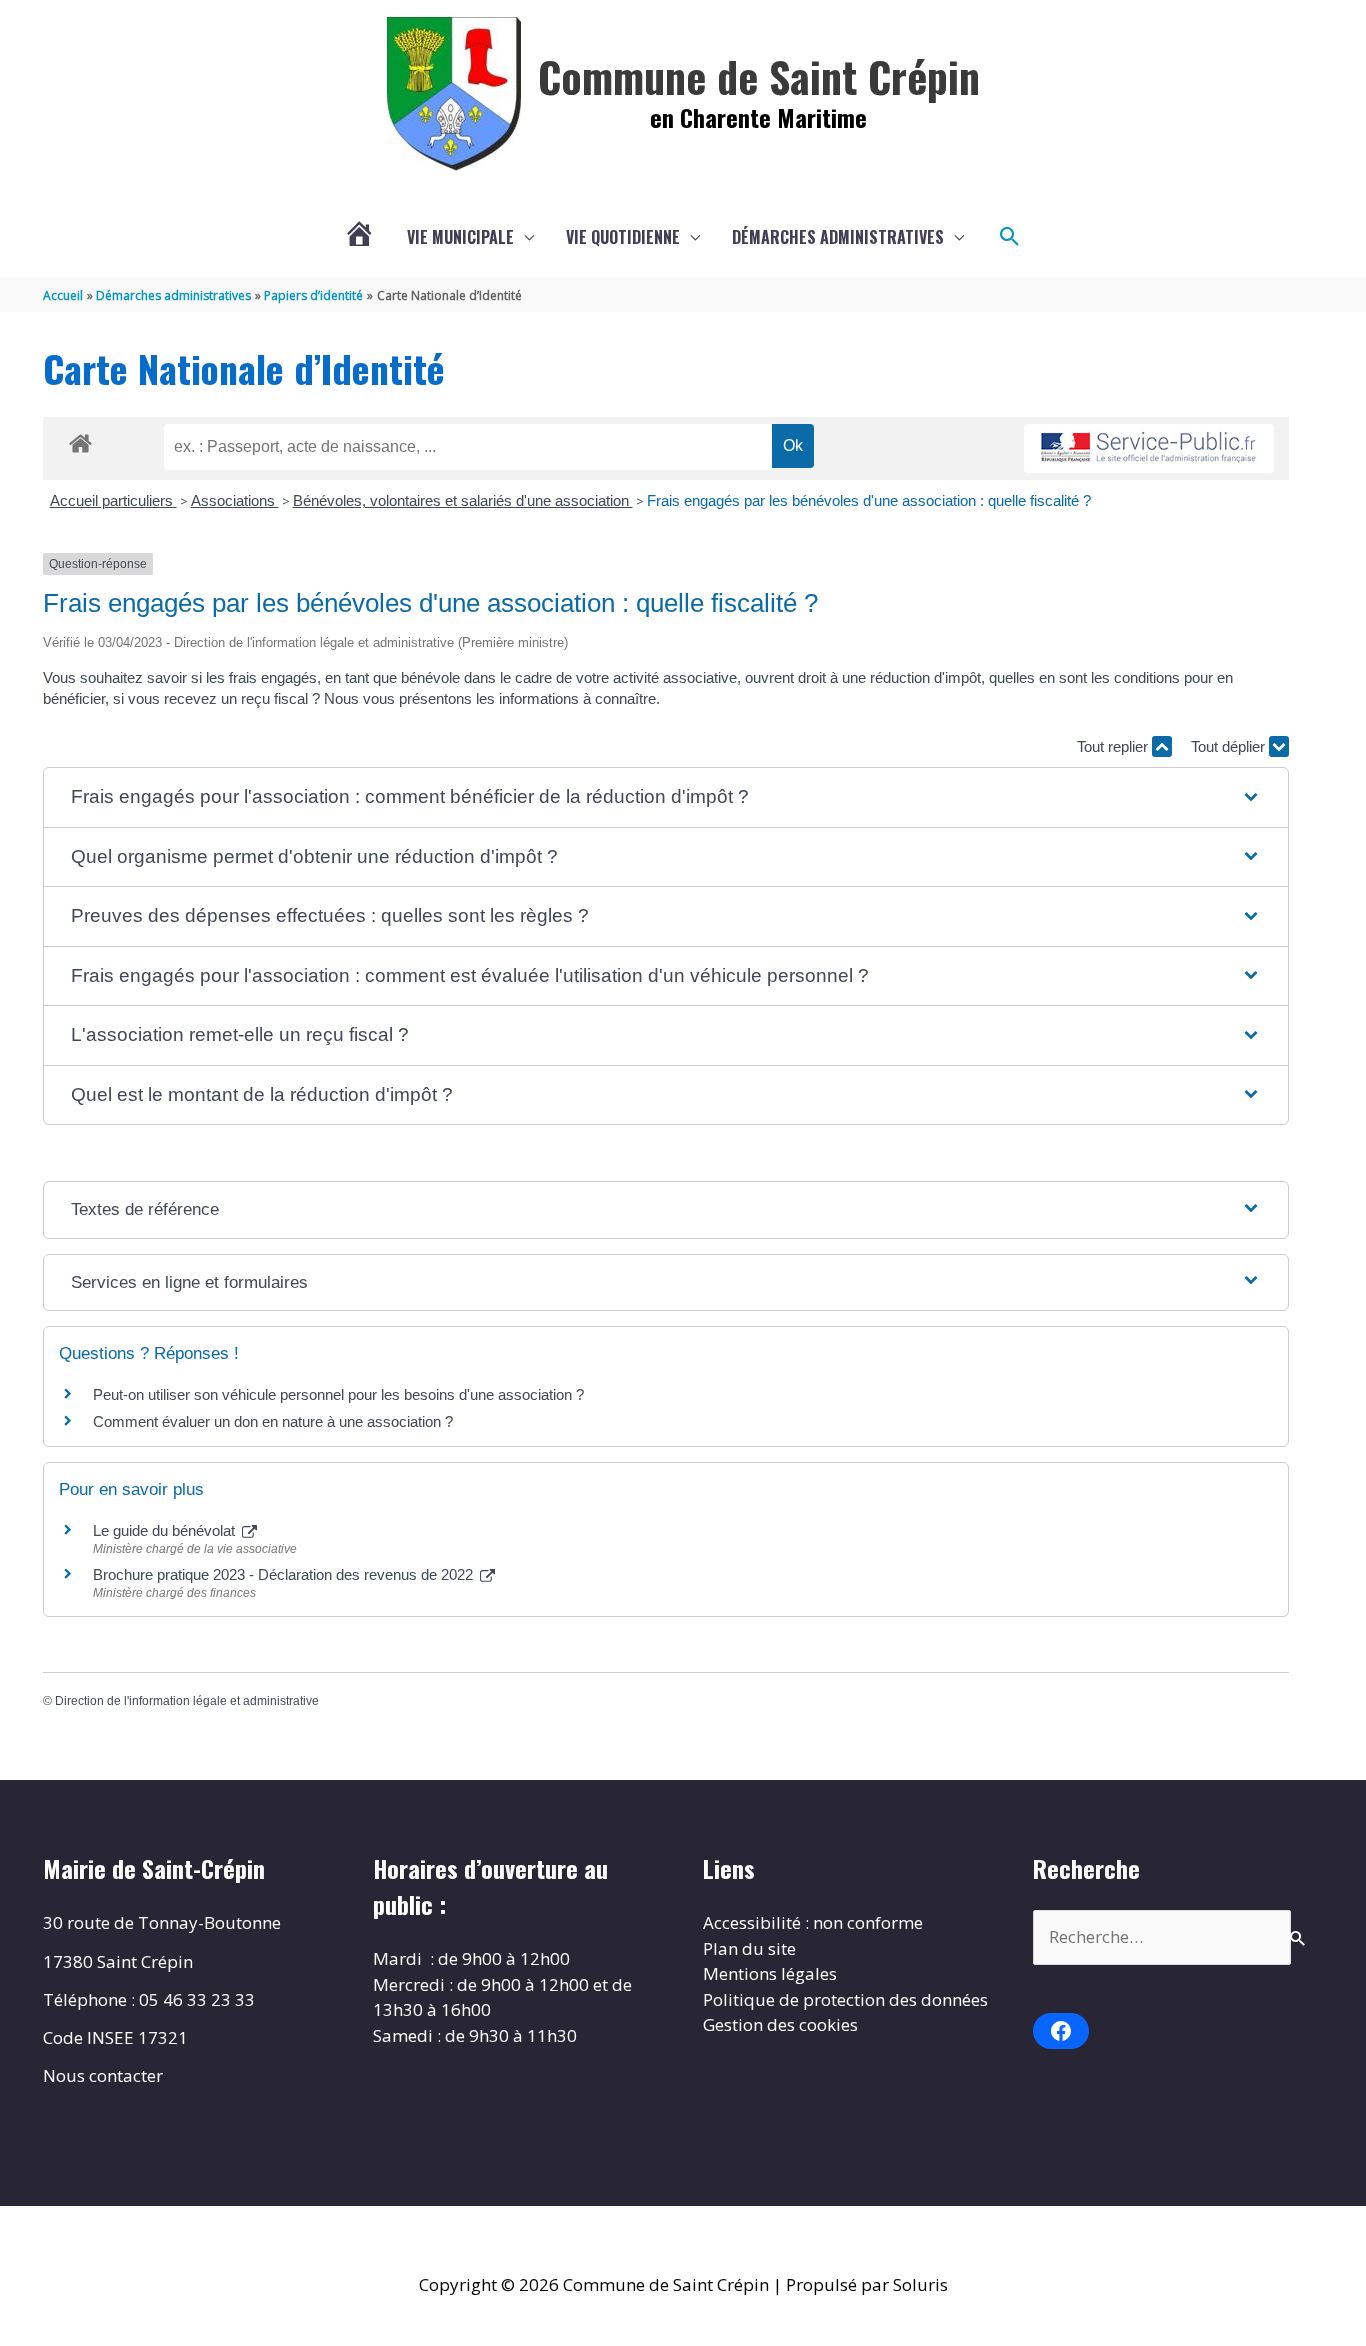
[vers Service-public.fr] (1149, 448)
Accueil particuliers (113, 500)
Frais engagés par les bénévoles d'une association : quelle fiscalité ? (869, 500)
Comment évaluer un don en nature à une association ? (273, 1421)
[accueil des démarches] (80, 440)
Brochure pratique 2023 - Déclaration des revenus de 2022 (285, 1574)
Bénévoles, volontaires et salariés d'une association (463, 500)
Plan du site (749, 1948)
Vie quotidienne (623, 237)
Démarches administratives (838, 237)
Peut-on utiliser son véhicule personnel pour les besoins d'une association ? (338, 1394)
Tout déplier (1230, 746)
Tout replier (1114, 746)
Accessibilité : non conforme (813, 1922)
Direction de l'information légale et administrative (187, 1701)
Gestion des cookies (780, 2024)
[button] (1010, 237)
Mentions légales (770, 1973)
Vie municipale (460, 237)
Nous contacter (103, 2075)
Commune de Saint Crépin (759, 76)
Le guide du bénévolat (166, 1530)
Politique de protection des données (845, 1999)
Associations (235, 500)
